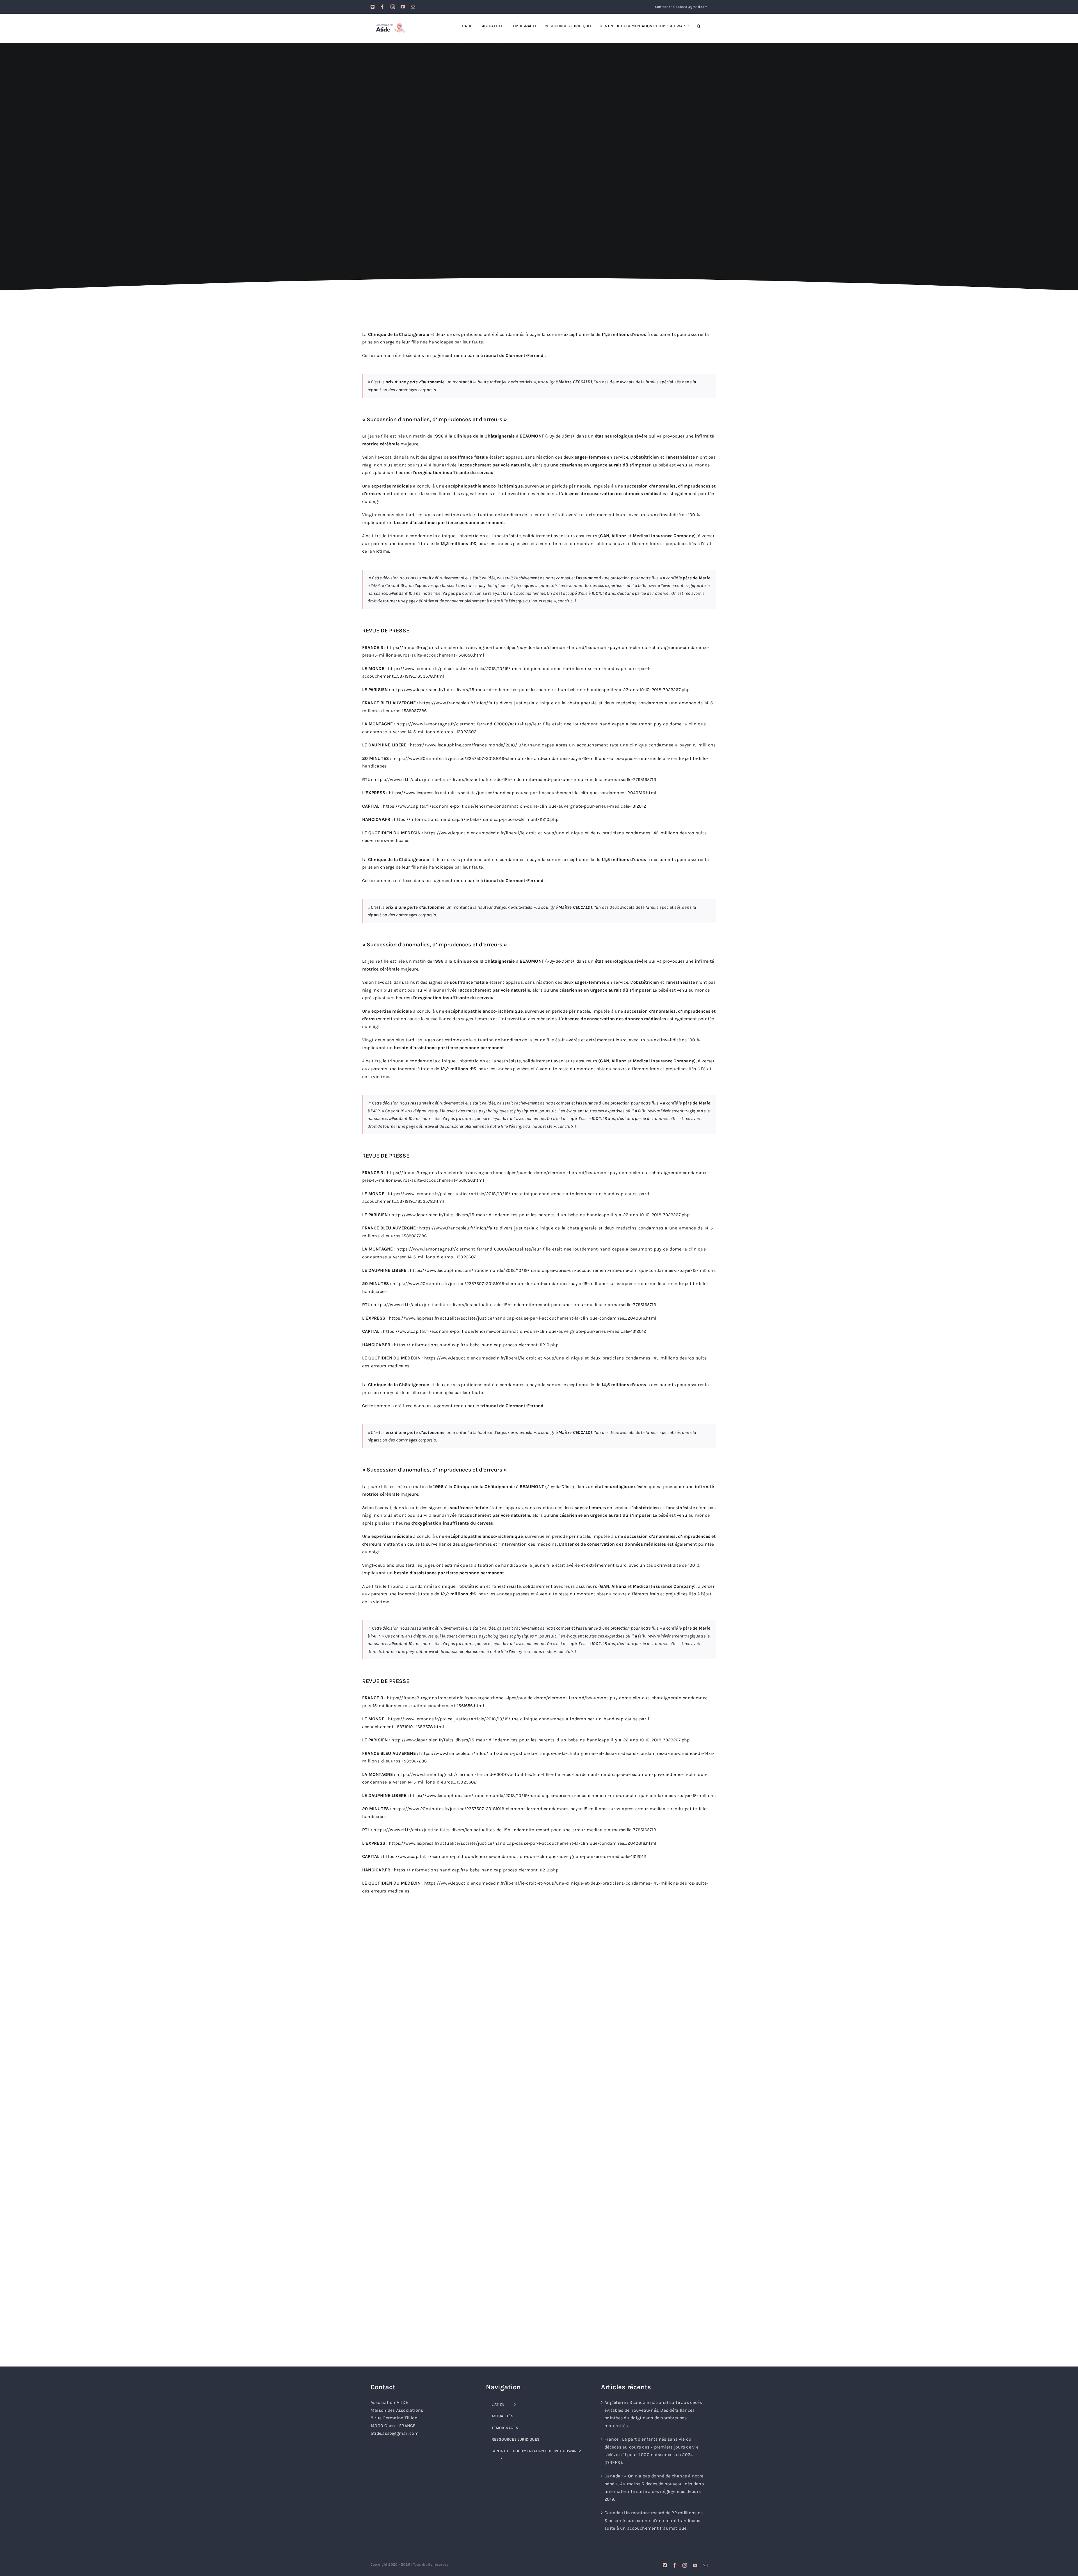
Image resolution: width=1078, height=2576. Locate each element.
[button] (699, 26)
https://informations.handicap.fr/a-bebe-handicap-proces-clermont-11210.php (476, 819)
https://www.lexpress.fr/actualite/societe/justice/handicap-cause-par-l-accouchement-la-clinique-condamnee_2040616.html (522, 793)
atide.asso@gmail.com (395, 2433)
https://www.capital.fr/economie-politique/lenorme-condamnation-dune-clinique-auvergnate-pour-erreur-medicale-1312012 (514, 806)
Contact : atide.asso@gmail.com (681, 7)
